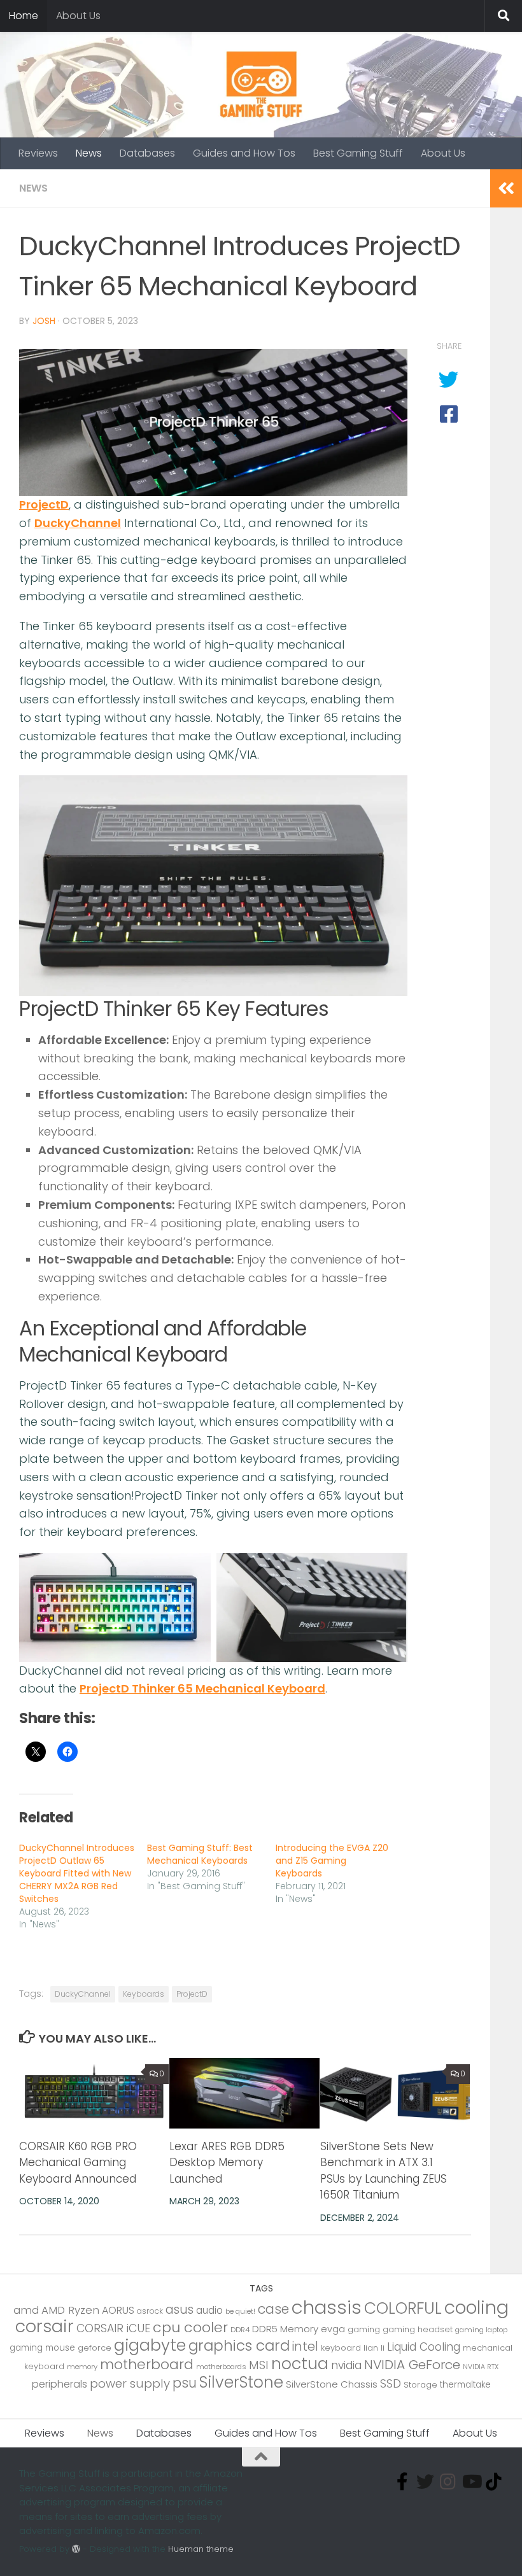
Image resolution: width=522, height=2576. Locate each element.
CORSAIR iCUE (113, 2328)
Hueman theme (201, 2549)
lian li (374, 2348)
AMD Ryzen (70, 2310)
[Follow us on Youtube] (471, 2482)
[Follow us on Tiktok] (494, 2482)
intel (305, 2347)
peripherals (60, 2384)
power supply (130, 2383)
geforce (95, 2348)
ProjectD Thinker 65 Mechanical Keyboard (202, 1688)
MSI (259, 2365)
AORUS (118, 2310)
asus (180, 2310)
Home (24, 16)
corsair (45, 2326)
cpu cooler (190, 2327)
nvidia (346, 2365)
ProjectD (44, 504)
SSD (391, 2383)
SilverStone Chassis (332, 2384)
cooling (476, 2307)
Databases (147, 153)
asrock (150, 2311)
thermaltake (465, 2385)
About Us (78, 16)
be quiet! (240, 2311)
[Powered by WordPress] (76, 2549)
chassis (327, 2307)
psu (185, 2383)
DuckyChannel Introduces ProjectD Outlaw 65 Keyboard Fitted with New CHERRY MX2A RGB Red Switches (77, 1873)
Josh (44, 321)
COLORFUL (403, 2308)
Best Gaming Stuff (358, 153)
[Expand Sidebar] (506, 188)
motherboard (147, 2364)
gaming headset (418, 2329)
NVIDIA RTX (481, 2367)
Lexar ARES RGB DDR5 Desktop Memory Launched (227, 2163)
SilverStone (241, 2382)
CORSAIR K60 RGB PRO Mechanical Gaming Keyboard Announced (78, 2163)
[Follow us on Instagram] (448, 2482)
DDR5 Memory (285, 2329)
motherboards (221, 2367)
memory (82, 2367)
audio (209, 2310)
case (273, 2309)
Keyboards (144, 1994)
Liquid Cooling (424, 2347)
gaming (364, 2329)
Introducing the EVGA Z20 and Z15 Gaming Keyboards (332, 1861)
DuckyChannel (78, 523)
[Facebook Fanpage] (402, 2482)
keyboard (341, 2348)
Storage (420, 2385)
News (89, 153)
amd (26, 2310)
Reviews (38, 153)
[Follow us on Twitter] (425, 2482)
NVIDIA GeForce (412, 2365)
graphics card (239, 2346)
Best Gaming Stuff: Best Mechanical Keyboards (200, 1854)
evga (333, 2329)
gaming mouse (42, 2348)
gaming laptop (481, 2330)
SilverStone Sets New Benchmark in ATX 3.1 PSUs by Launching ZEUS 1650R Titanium (384, 2171)
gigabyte (150, 2345)
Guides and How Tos (244, 153)
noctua (300, 2363)
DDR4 (240, 2330)
